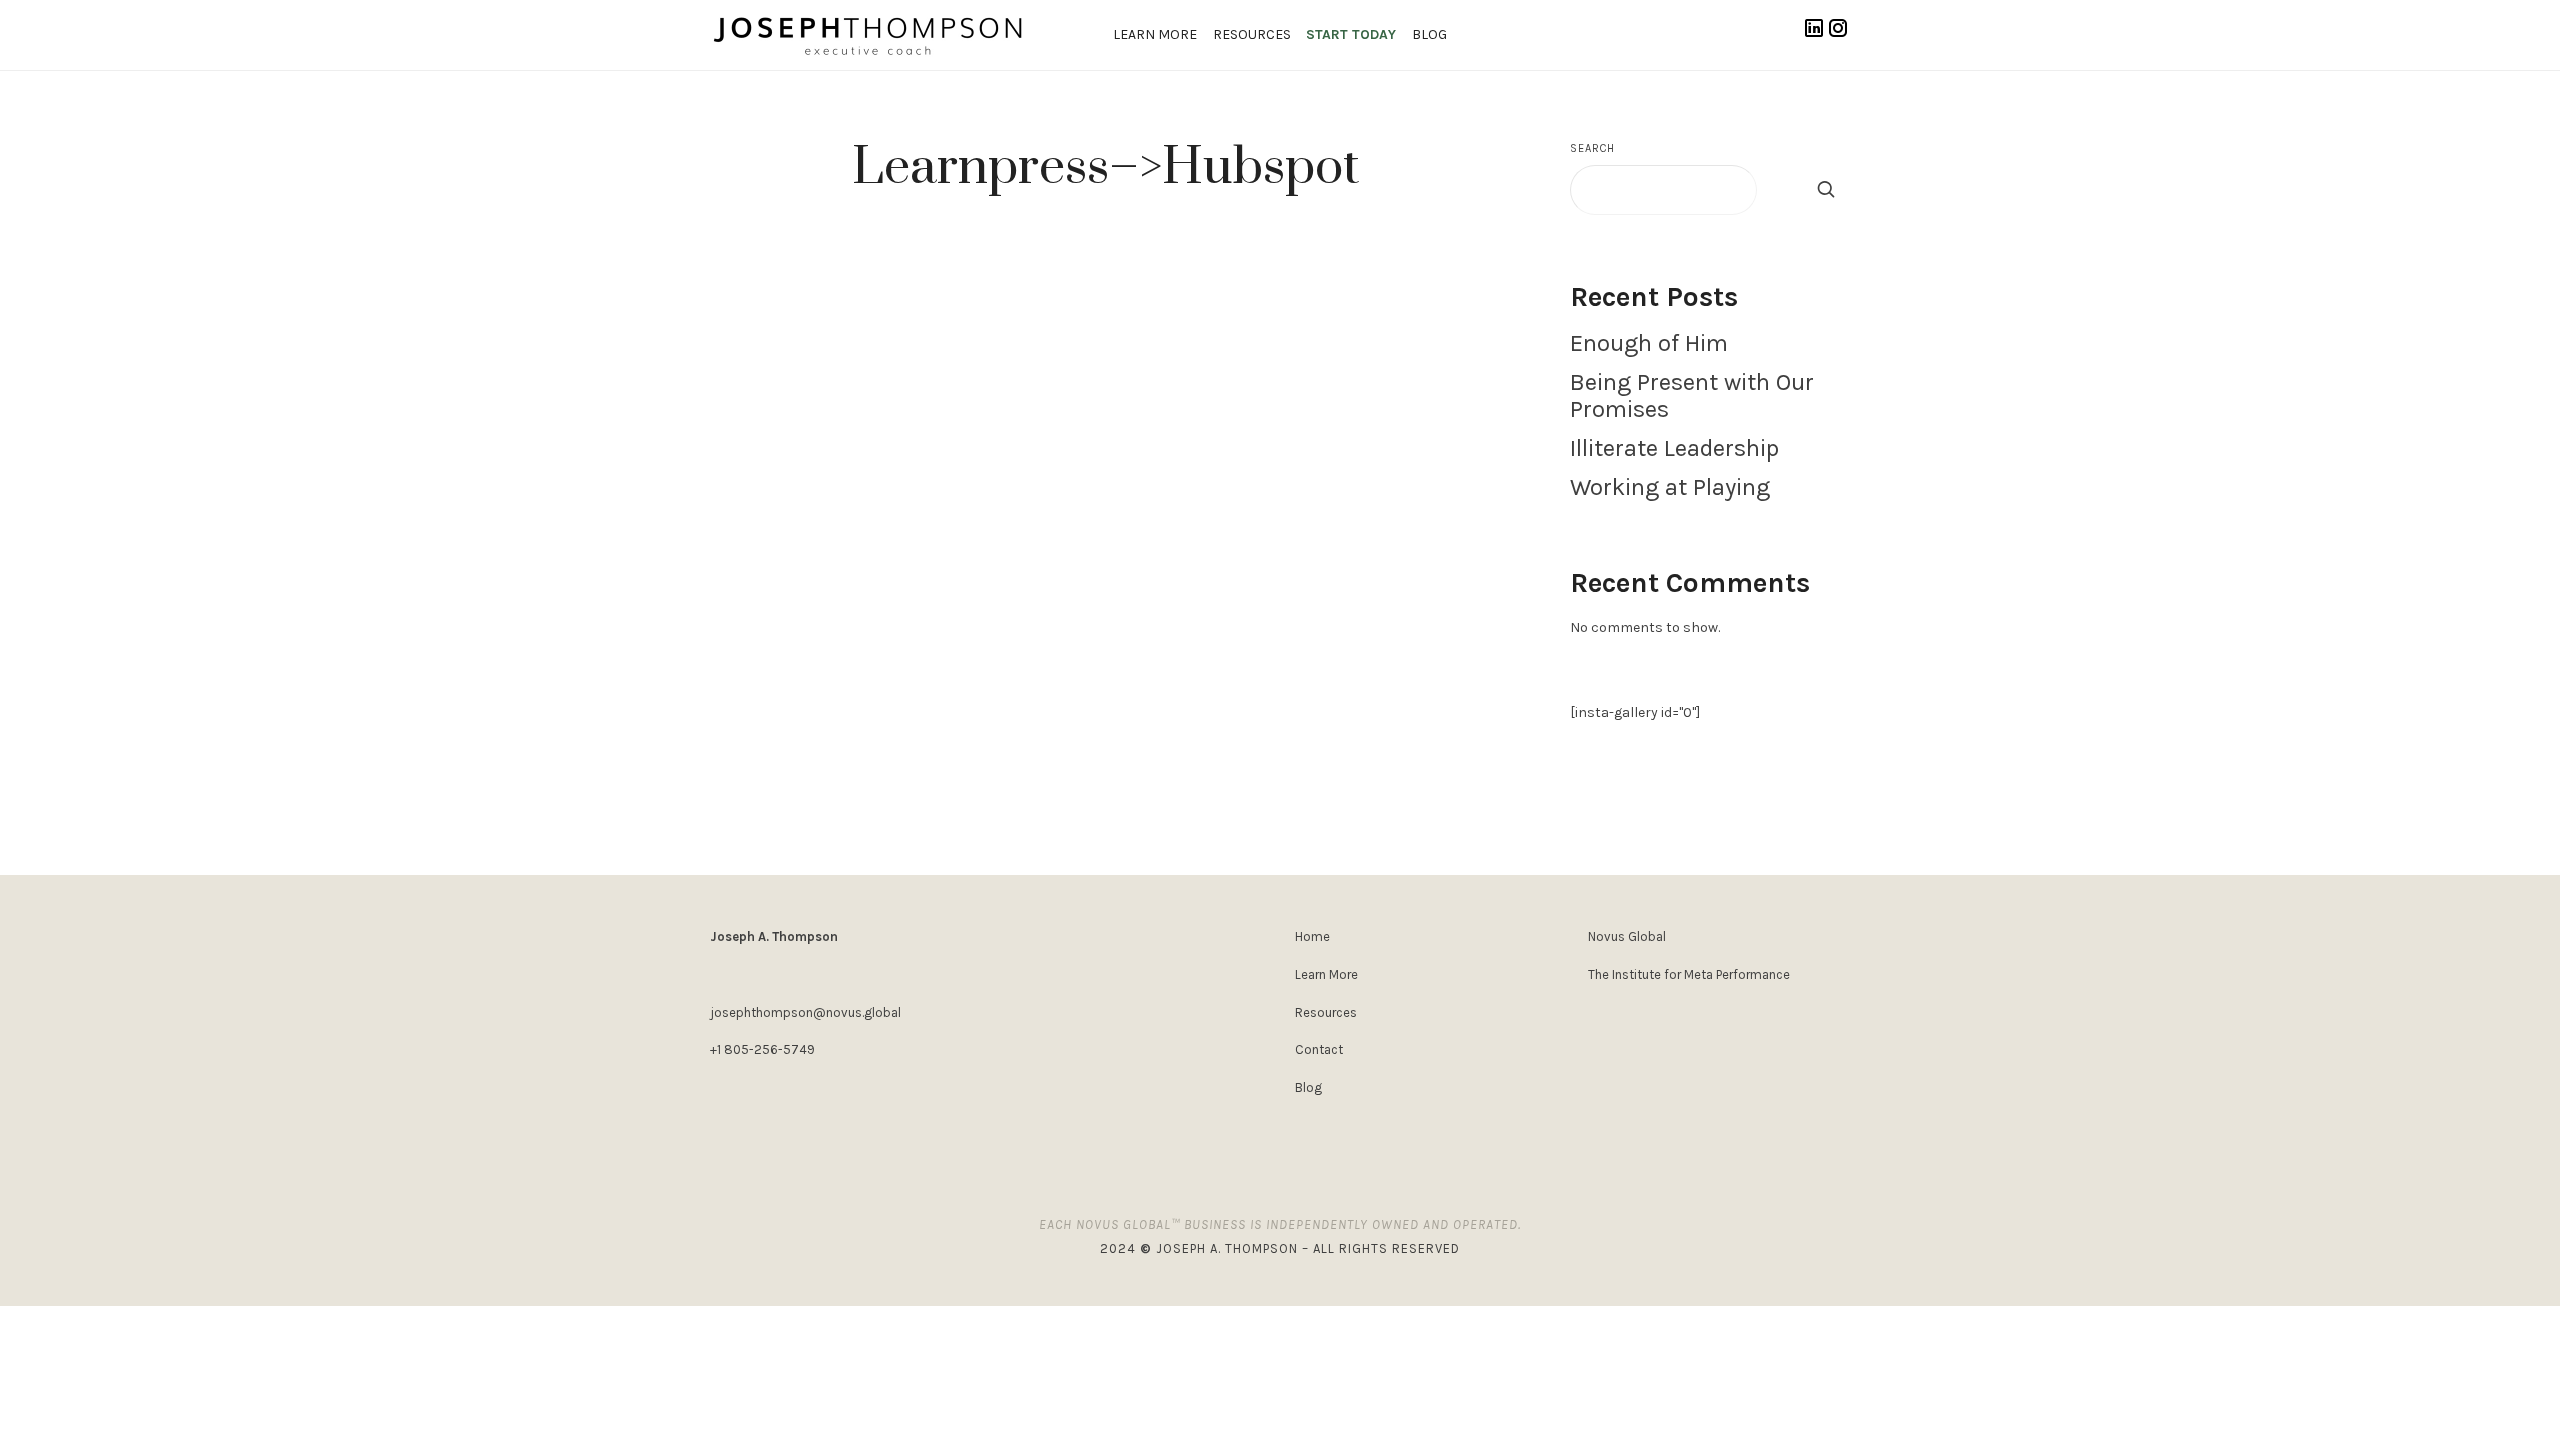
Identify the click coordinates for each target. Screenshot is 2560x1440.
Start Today (1351, 34)
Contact (1319, 1049)
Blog (1429, 34)
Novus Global (1627, 936)
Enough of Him (1649, 343)
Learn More (1155, 34)
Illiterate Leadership (1674, 448)
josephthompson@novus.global (805, 1012)
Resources (1252, 34)
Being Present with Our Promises (1692, 395)
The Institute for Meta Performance (1689, 974)
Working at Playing (1670, 487)
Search (1592, 148)
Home (1312, 936)
